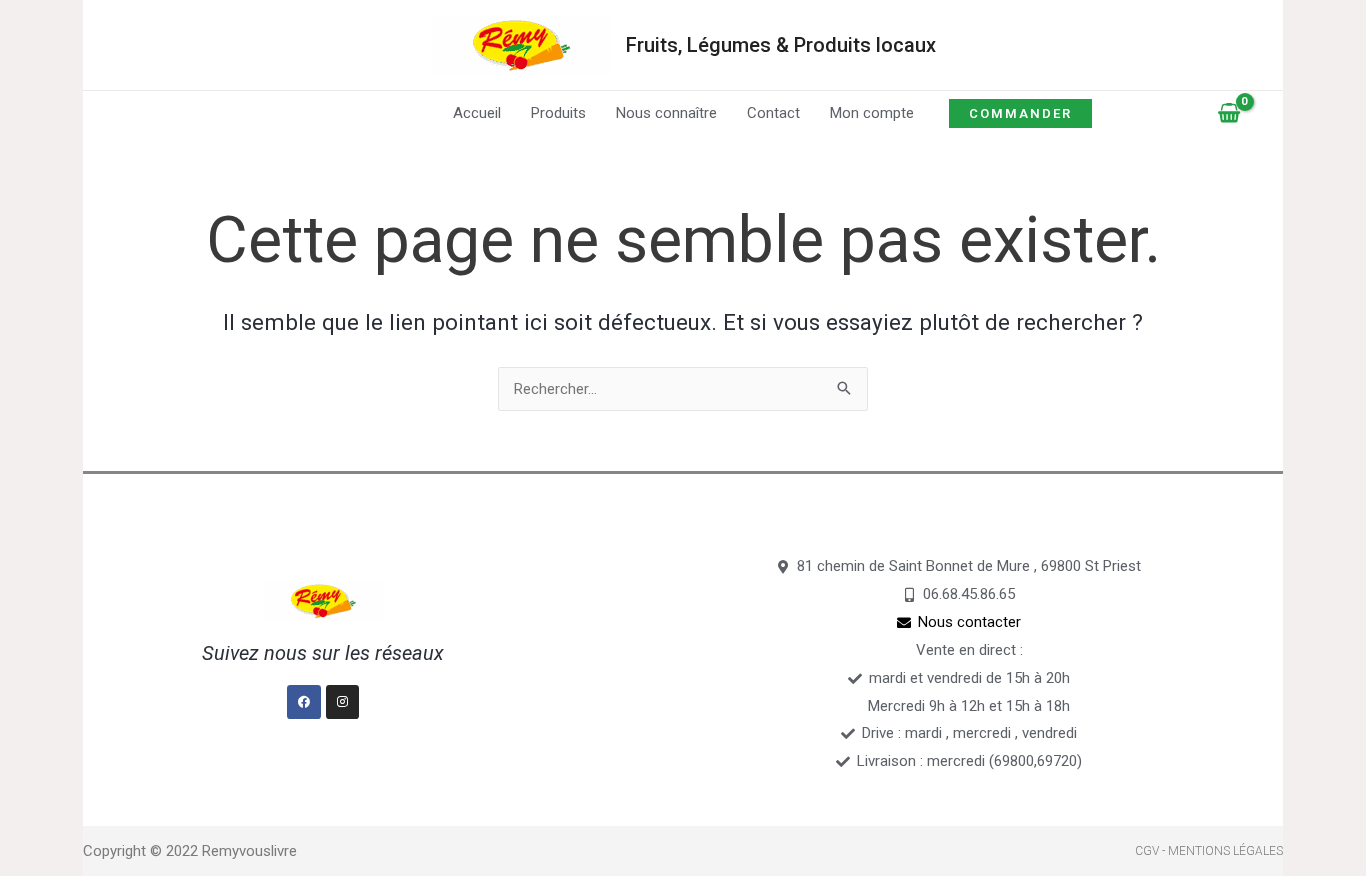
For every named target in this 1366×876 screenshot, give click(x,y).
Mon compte (872, 113)
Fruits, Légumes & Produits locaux (781, 45)
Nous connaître (666, 113)
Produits (558, 113)
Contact (773, 113)
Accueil (477, 113)
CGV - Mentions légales (1209, 851)
